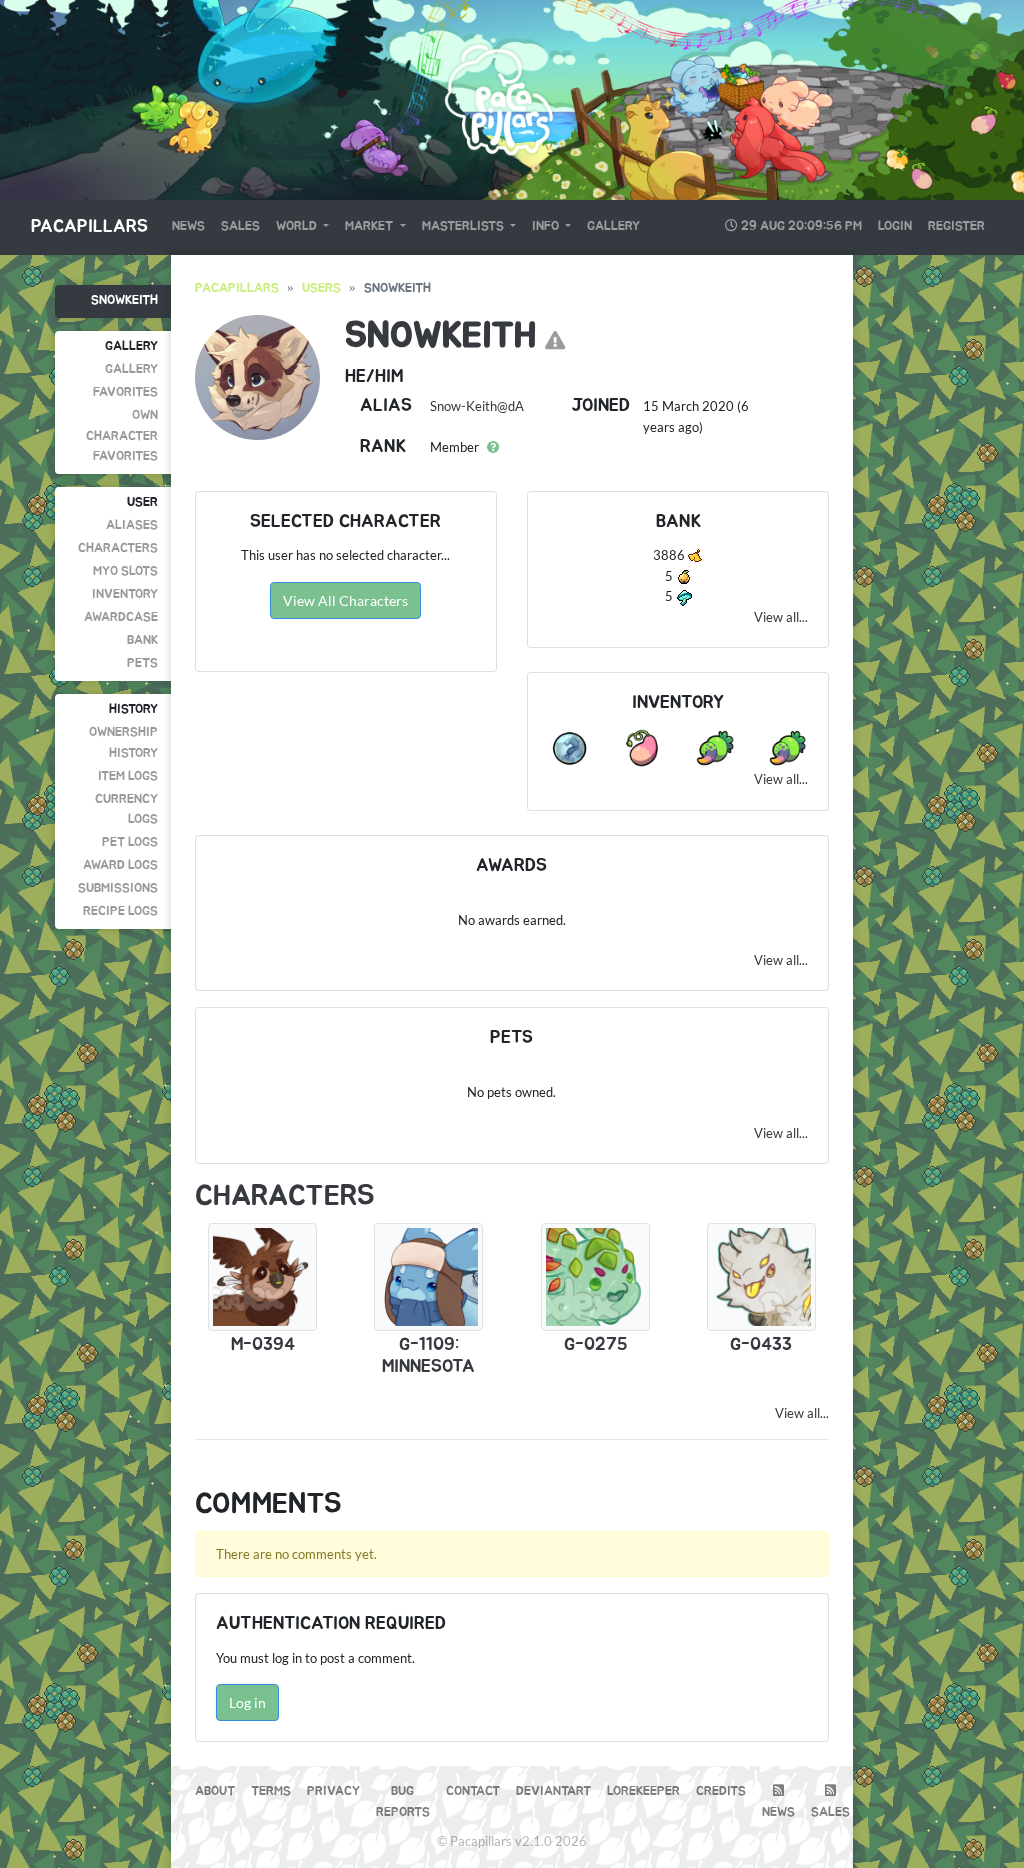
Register (956, 226)
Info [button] (547, 226)
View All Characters (345, 600)
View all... (781, 617)
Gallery (613, 226)
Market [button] (370, 226)
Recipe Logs (120, 911)
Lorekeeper (643, 1791)
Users (321, 288)
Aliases (132, 525)
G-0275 (595, 1345)
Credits (721, 1791)
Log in (247, 1702)
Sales (240, 226)
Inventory (125, 594)
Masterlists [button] (464, 226)
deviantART (553, 1791)
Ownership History (123, 742)
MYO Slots (125, 571)
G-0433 (761, 1345)
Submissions (118, 888)
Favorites (125, 392)
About (215, 1791)
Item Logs (128, 776)
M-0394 (263, 1345)
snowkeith (124, 300)
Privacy (333, 1791)
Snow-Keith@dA (477, 406)
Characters (118, 548)
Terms (271, 1791)
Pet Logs (130, 842)
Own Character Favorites (122, 436)
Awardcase (121, 617)
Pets (142, 663)
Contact (473, 1791)
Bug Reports (403, 1801)
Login (895, 226)
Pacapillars (89, 227)
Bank (142, 640)
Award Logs (120, 865)
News (188, 226)
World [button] (298, 226)
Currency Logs (126, 809)
